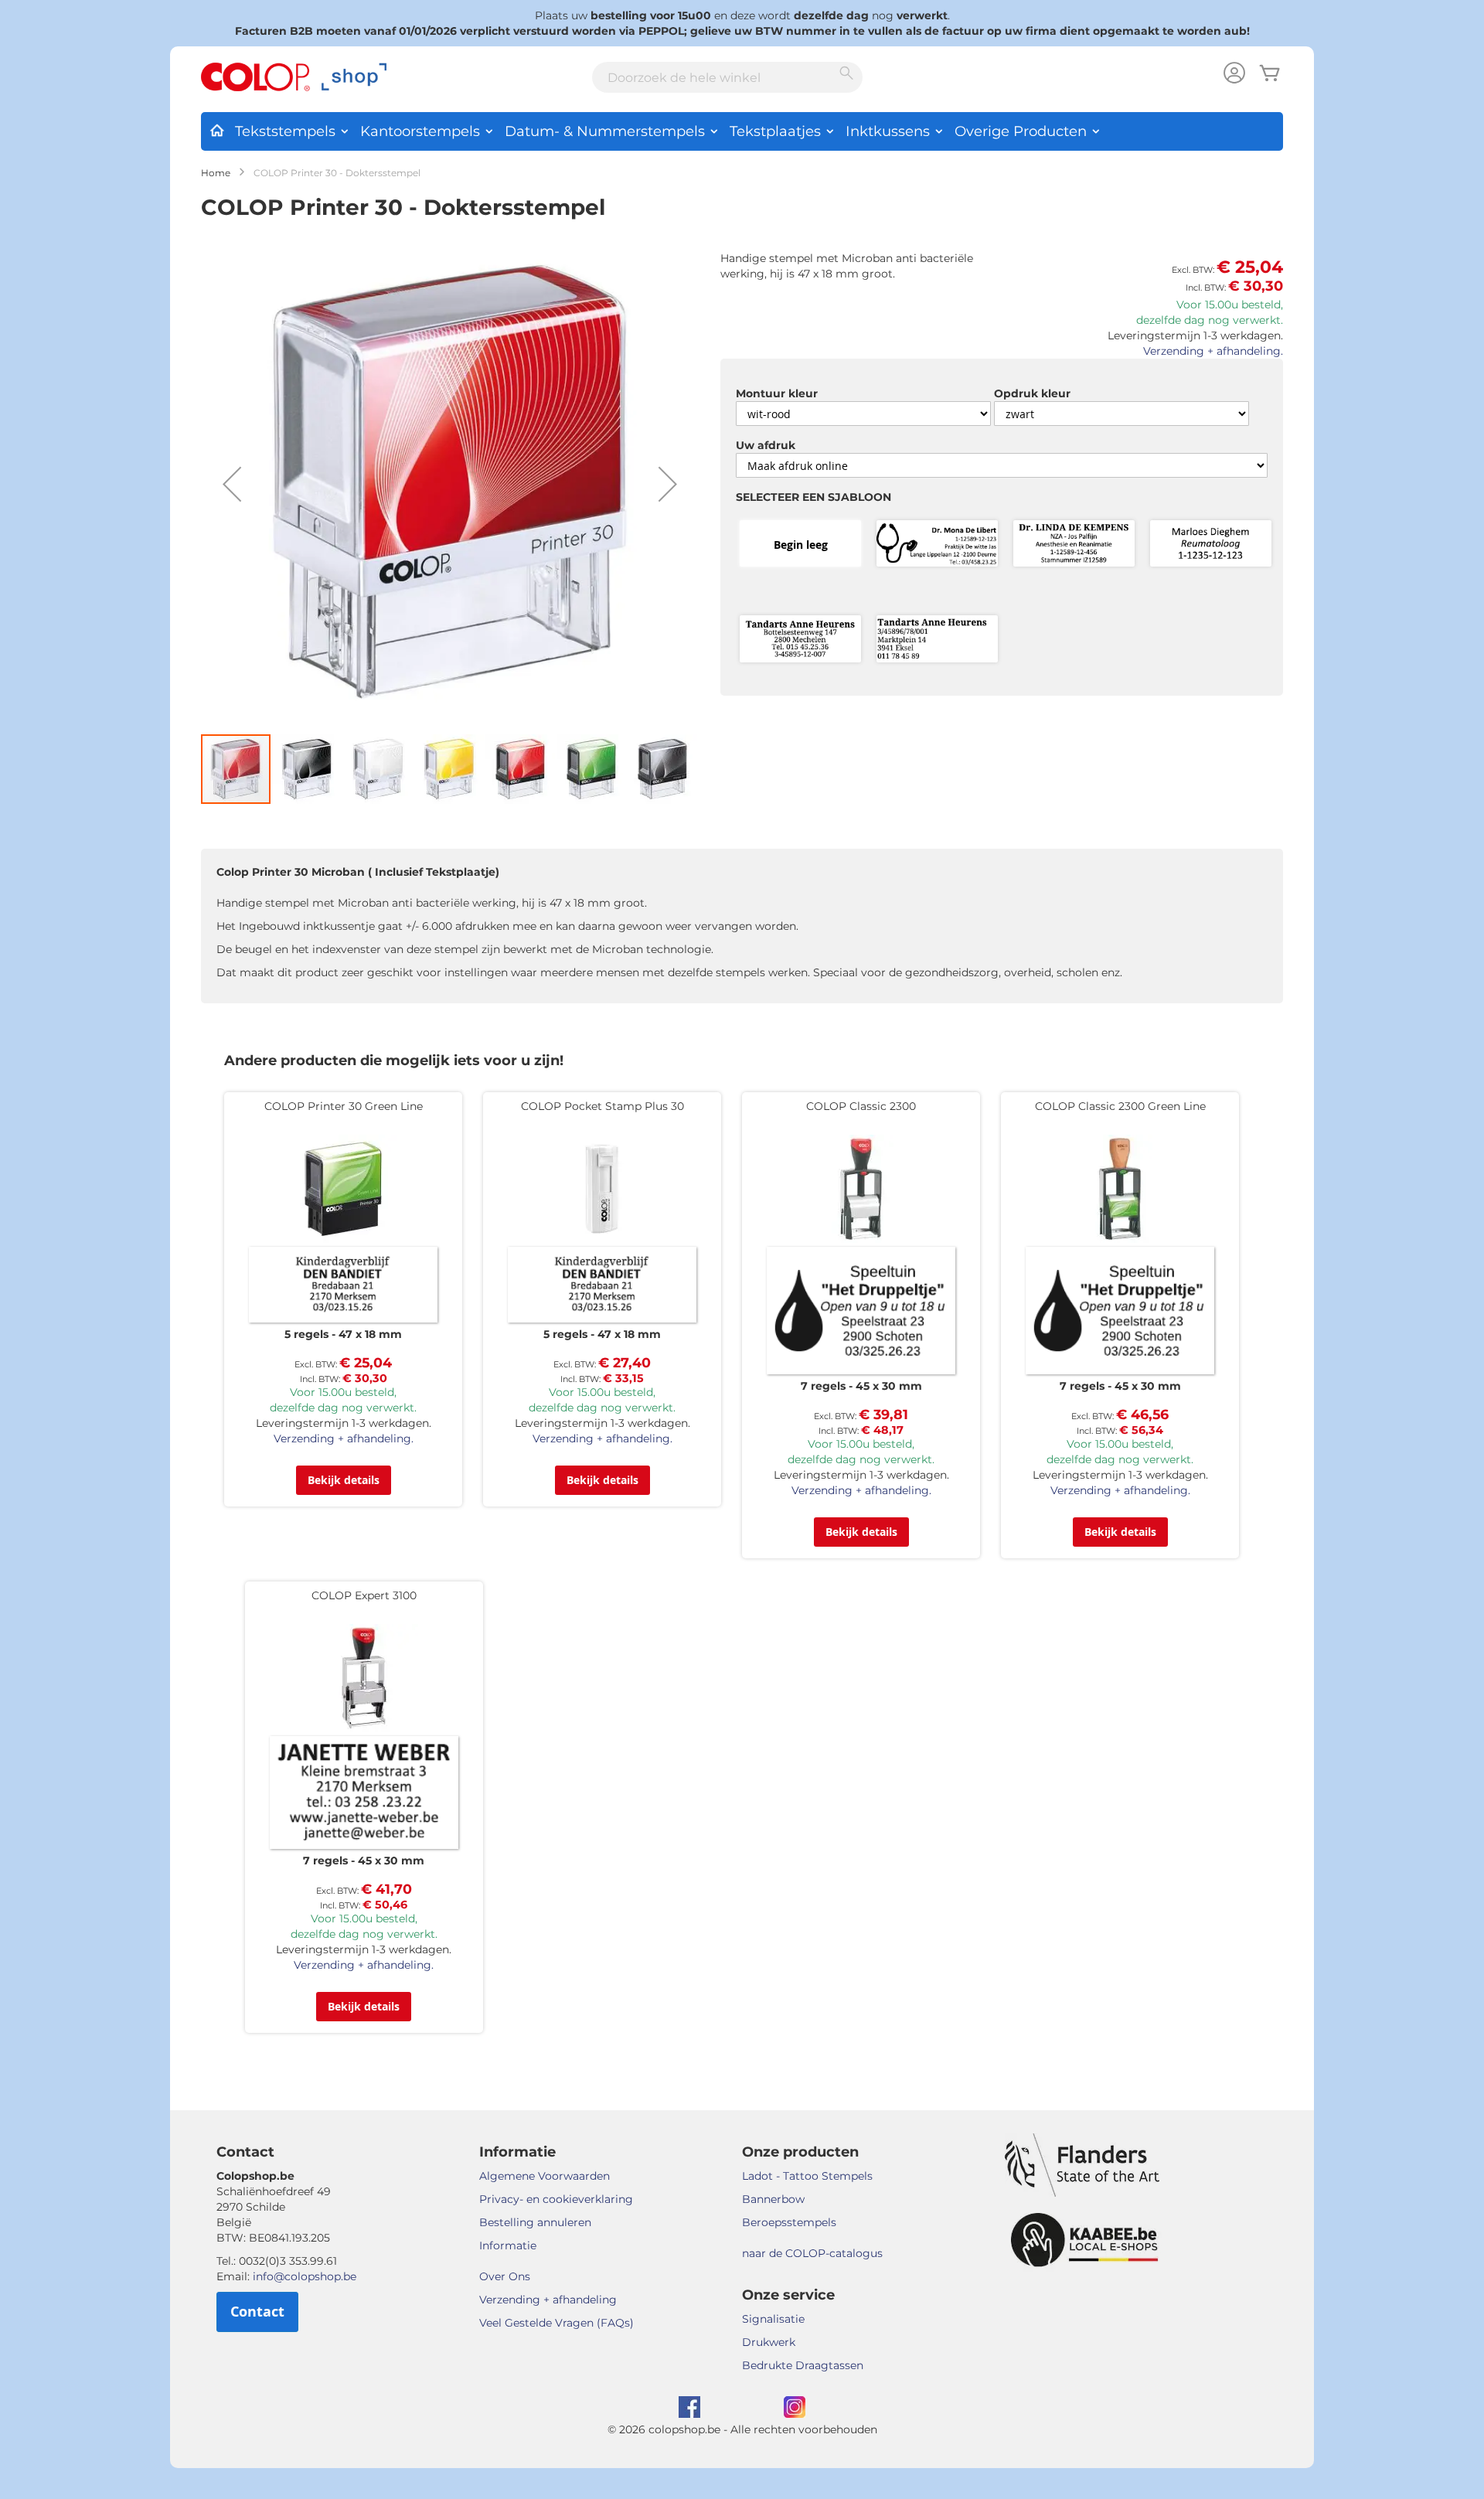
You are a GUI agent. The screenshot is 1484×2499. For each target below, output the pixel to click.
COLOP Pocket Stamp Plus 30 (602, 1106)
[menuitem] (216, 128)
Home (216, 173)
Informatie (508, 2245)
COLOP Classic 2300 (861, 1106)
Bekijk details (344, 1480)
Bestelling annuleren (535, 2222)
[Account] (1234, 75)
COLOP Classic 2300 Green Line (1120, 1106)
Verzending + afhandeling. (1213, 351)
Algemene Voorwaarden (545, 2176)
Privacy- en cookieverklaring (556, 2199)
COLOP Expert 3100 (364, 1595)
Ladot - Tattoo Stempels (807, 2176)
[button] (232, 484)
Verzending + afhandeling (548, 2300)
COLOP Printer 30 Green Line (344, 1106)
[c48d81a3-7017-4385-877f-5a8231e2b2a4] (1211, 545)
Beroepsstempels (789, 2222)
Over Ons (505, 2276)
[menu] (742, 131)
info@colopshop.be (305, 2276)
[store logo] (294, 77)
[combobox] (727, 77)
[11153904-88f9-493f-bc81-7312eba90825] (937, 640)
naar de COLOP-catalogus (812, 2253)
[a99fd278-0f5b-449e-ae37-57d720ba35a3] (800, 640)
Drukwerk (769, 2342)
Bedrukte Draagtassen (803, 2365)
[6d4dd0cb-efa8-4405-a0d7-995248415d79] (1074, 545)
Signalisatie (773, 2319)
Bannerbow (773, 2199)
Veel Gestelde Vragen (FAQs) (556, 2323)
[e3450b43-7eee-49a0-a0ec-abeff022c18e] (937, 545)
